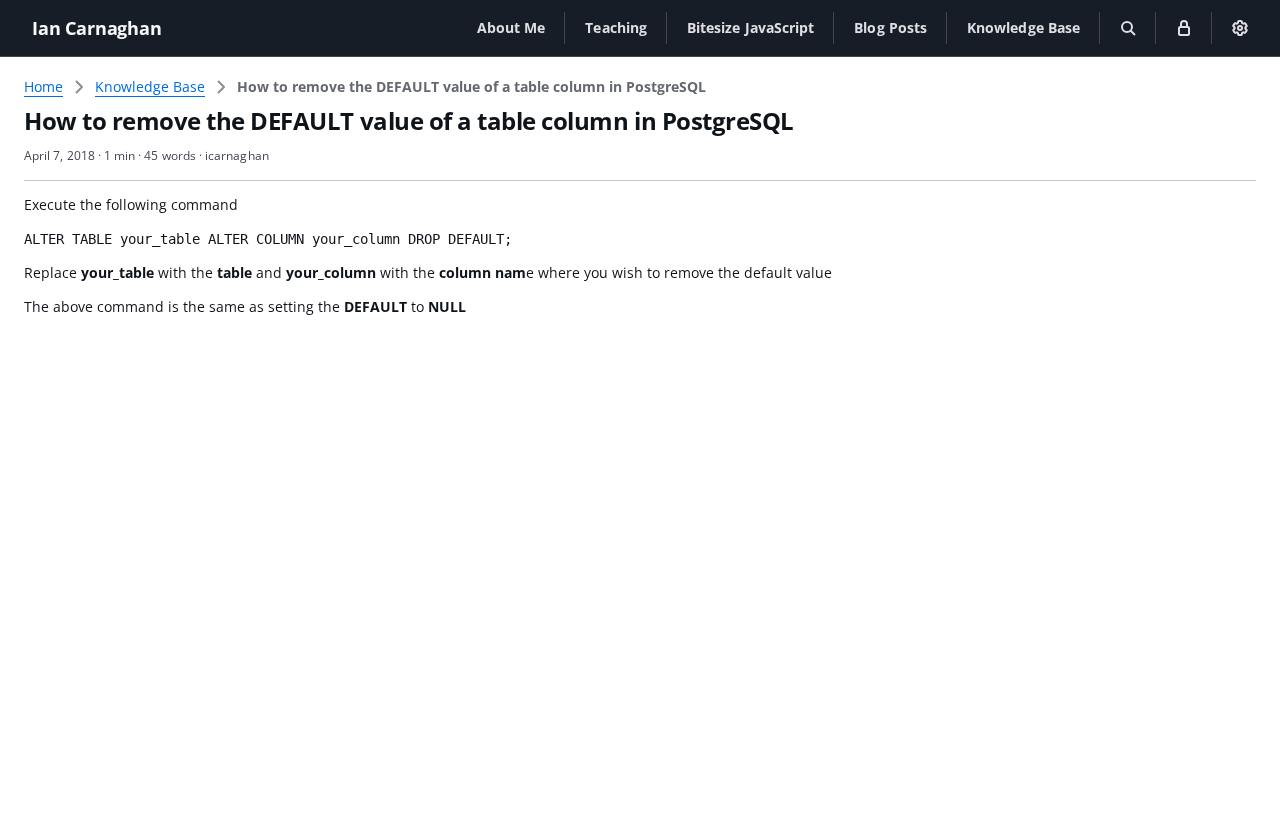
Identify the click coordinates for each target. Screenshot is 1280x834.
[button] (511, 27)
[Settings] (1240, 28)
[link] (471, 87)
